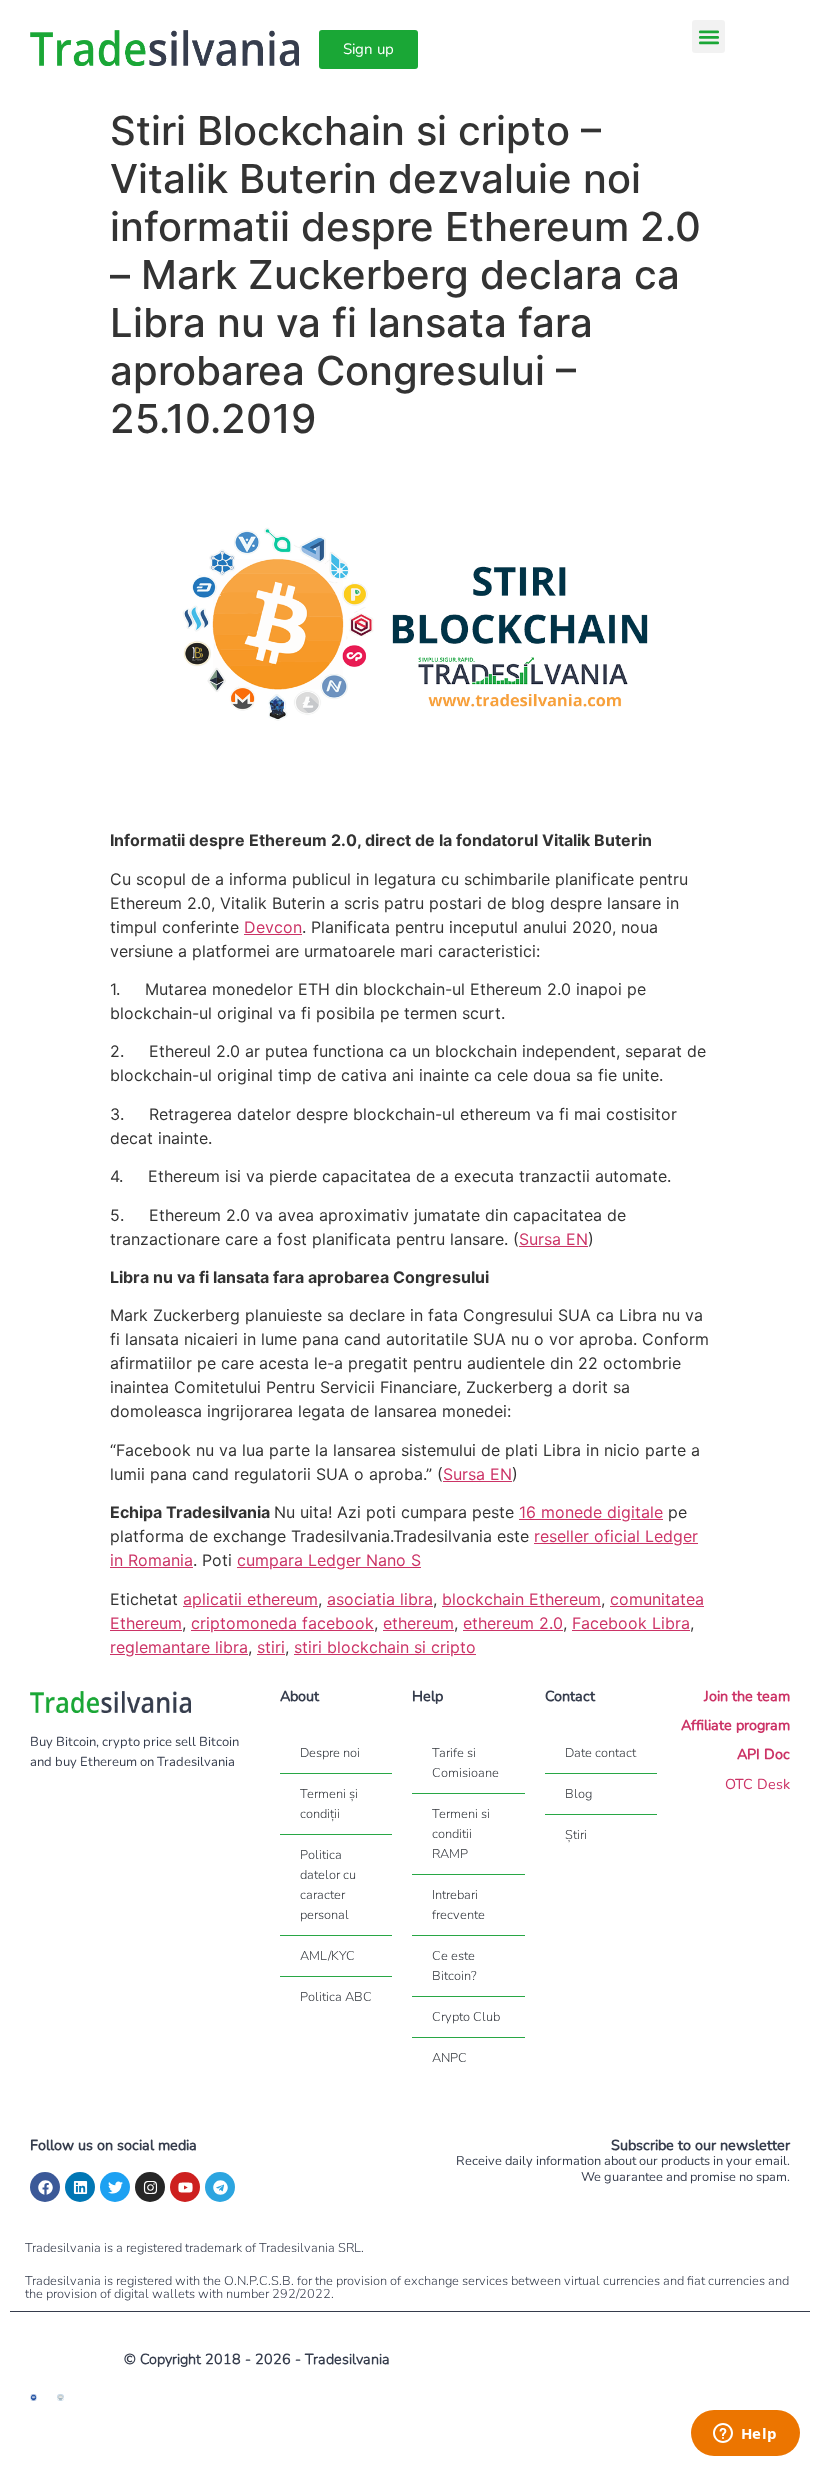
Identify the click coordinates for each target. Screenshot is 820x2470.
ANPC (449, 2058)
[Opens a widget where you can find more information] (745, 2435)
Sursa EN (553, 1239)
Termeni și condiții (329, 1804)
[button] (708, 36)
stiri (271, 1647)
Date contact (600, 1753)
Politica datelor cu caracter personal (328, 1885)
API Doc (763, 1754)
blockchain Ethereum (521, 1599)
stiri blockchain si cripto (385, 1647)
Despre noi (330, 1753)
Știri (576, 1835)
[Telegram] (220, 2187)
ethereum (418, 1623)
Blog (578, 1794)
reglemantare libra (179, 1647)
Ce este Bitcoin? (454, 1966)
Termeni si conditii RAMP (461, 1834)
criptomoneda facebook (282, 1623)
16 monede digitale (591, 1512)
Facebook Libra (631, 1623)
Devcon (273, 927)
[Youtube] (185, 2187)
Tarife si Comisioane (465, 1763)
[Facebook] (45, 2187)
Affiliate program (735, 1725)
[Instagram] (150, 2187)
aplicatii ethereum (250, 1599)
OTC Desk (757, 1784)
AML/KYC (327, 1956)
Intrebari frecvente (458, 1905)
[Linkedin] (80, 2187)
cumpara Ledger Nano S (329, 1560)
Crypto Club (466, 2017)
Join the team (747, 1696)
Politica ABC (336, 1997)
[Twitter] (115, 2187)
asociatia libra (380, 1599)
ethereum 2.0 (513, 1623)
